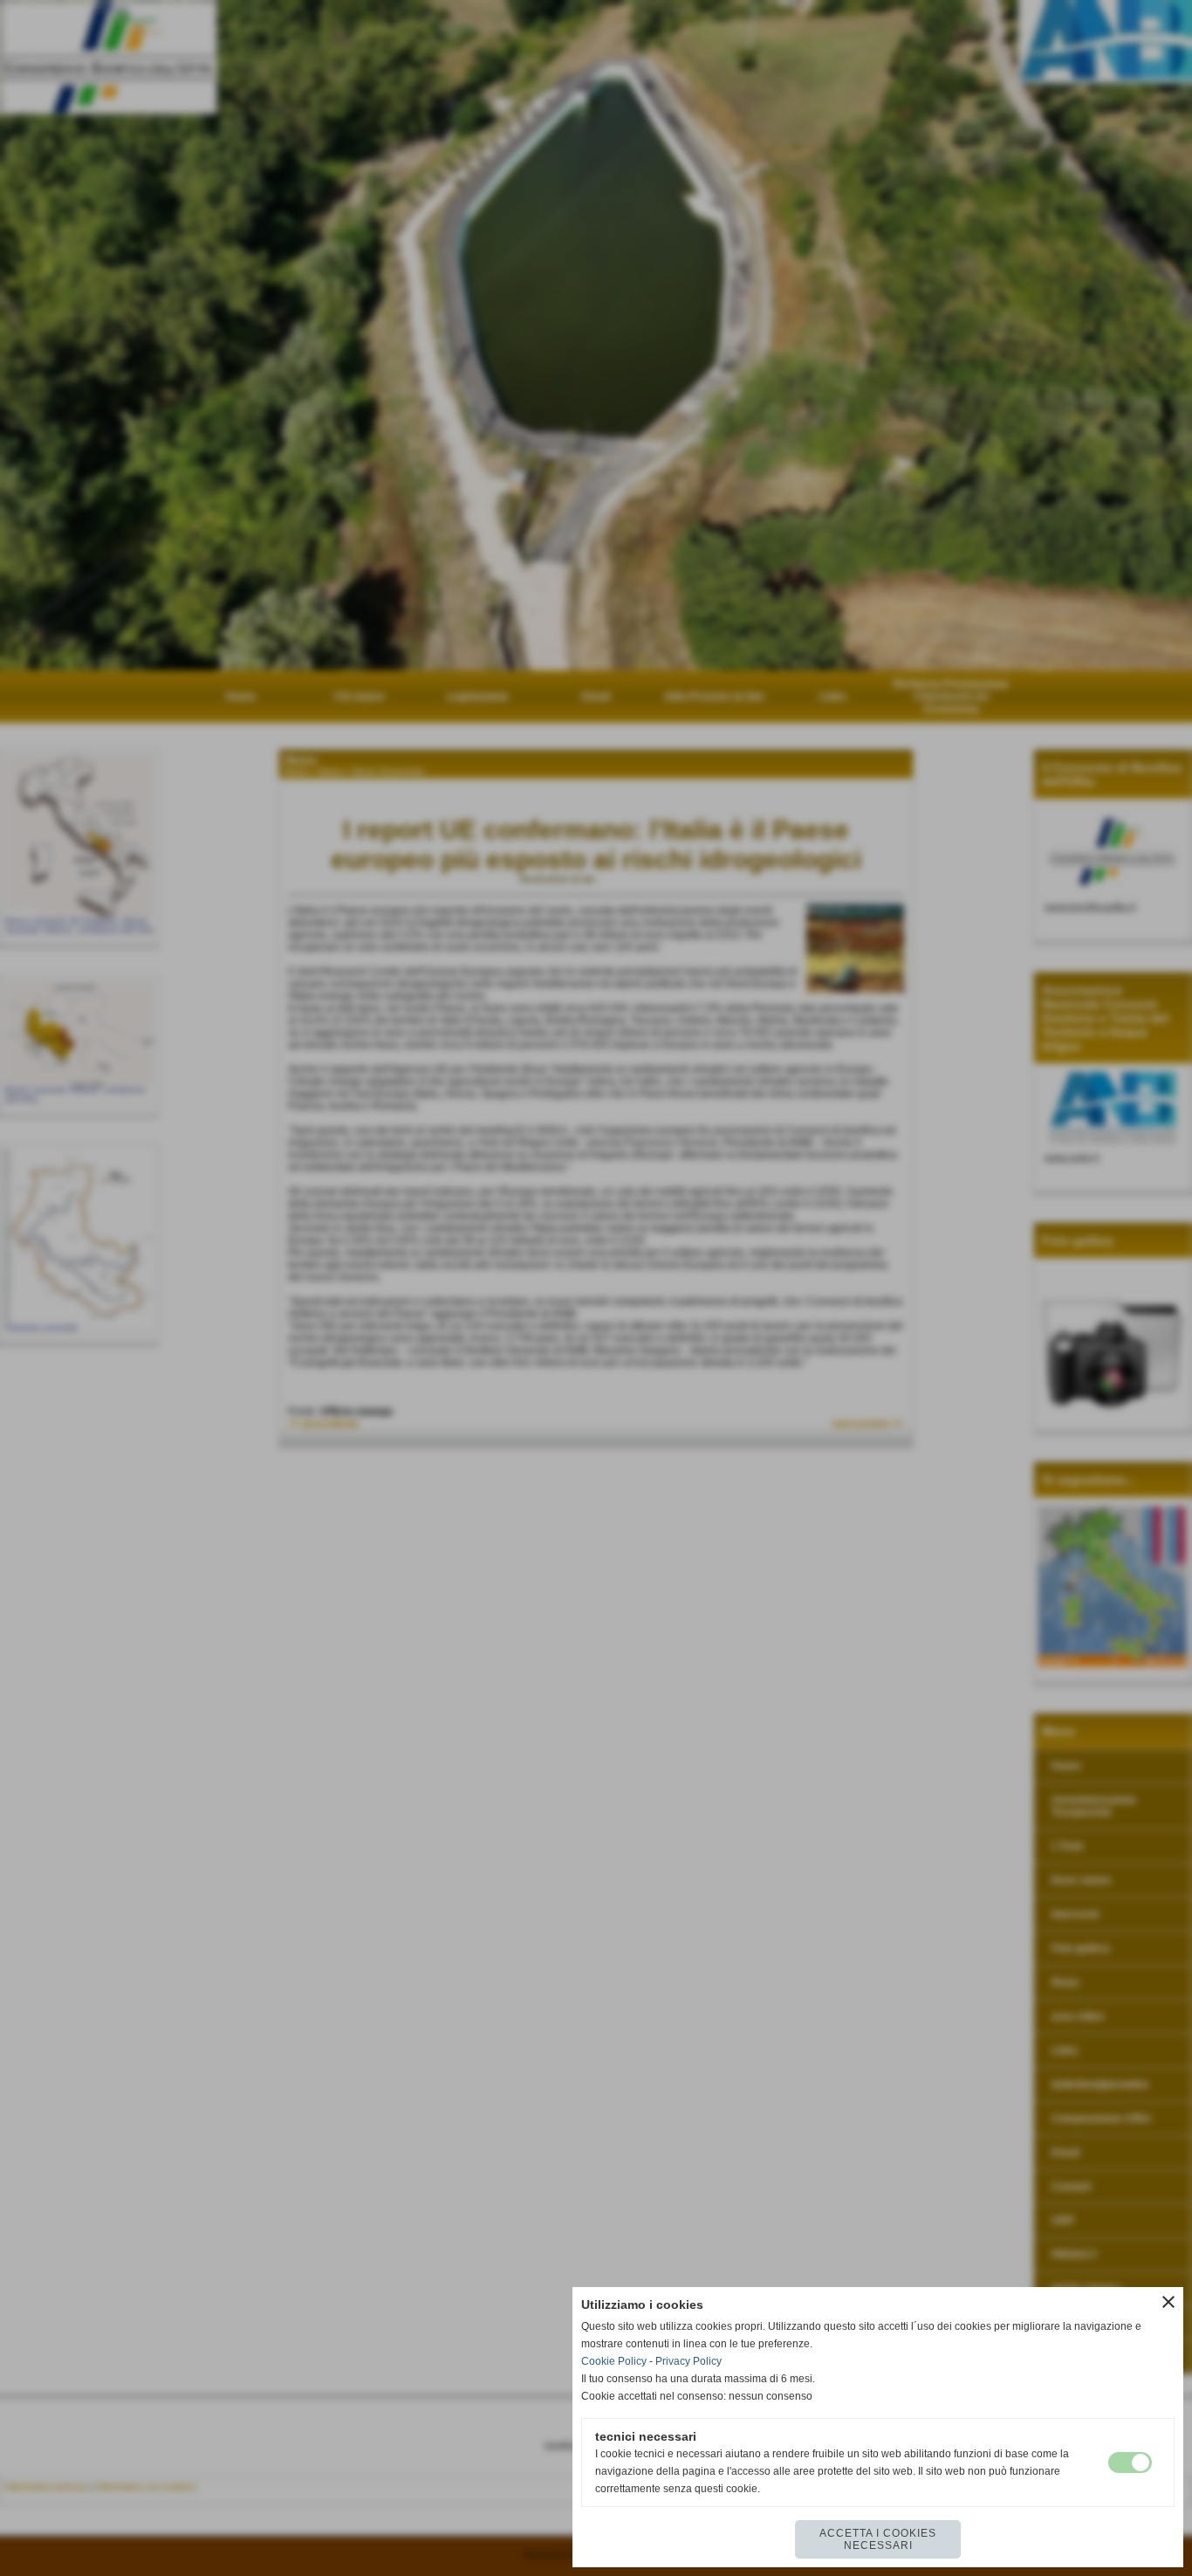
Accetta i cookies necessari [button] (878, 2539)
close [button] (1168, 2302)
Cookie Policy (614, 2361)
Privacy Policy (688, 2361)
